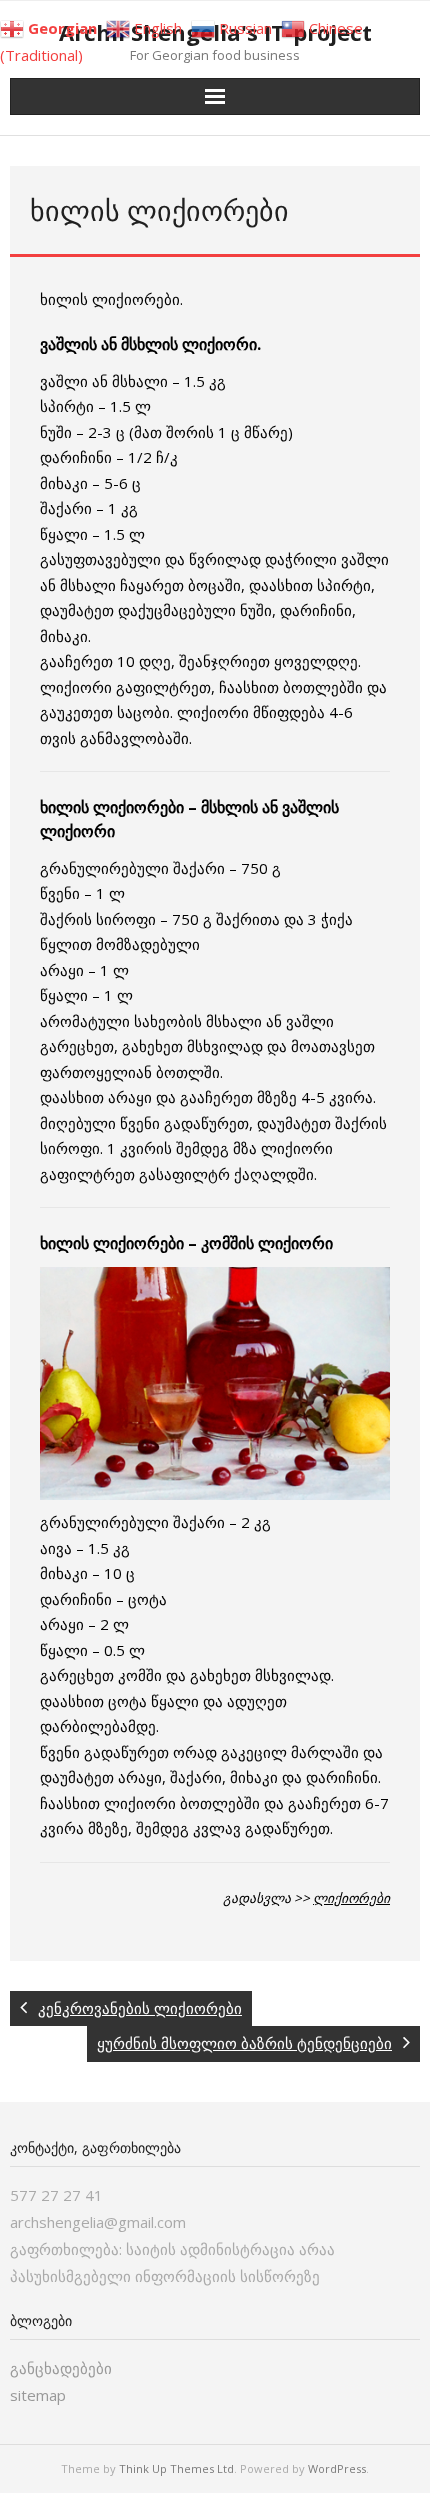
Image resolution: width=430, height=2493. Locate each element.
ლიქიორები (351, 1898)
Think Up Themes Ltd (176, 2468)
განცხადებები (61, 2368)
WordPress (337, 2468)
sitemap (38, 2395)
